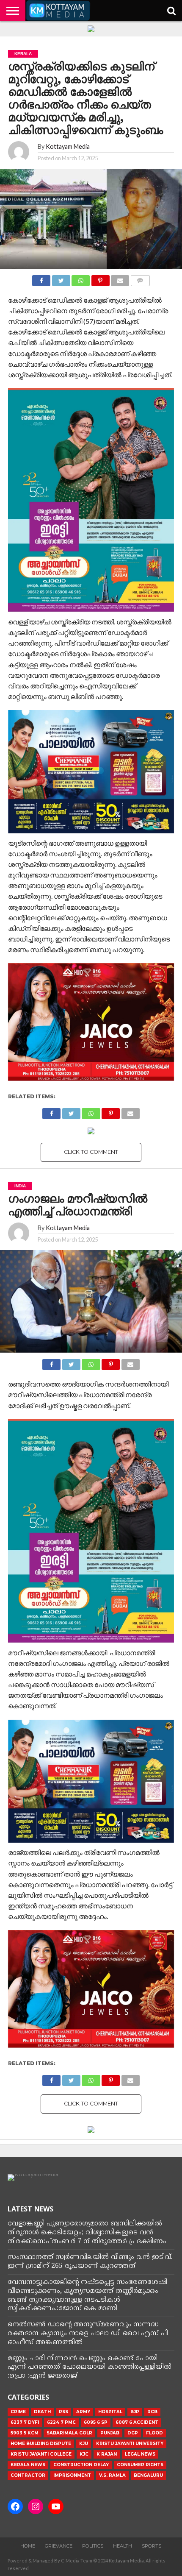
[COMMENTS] (140, 278)
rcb (152, 2412)
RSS (63, 2412)
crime (18, 2412)
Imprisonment (72, 2475)
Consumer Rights (140, 2465)
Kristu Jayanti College (41, 2454)
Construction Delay (81, 2465)
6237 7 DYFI (25, 2422)
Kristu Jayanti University (130, 2444)
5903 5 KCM (25, 2433)
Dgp (133, 2433)
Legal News (140, 2454)
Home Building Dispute (41, 2444)
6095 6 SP (96, 2422)
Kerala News (28, 2465)
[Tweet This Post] (61, 278)
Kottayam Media (68, 146)
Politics (93, 2546)
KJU (84, 2444)
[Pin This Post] (100, 278)
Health (123, 2546)
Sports (152, 2546)
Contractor (28, 2475)
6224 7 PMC (61, 2422)
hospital (110, 2412)
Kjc (84, 2454)
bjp (135, 2412)
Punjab (110, 2433)
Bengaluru (148, 2475)
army (83, 2412)
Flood (154, 2433)
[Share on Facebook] (41, 278)
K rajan (107, 2454)
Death (42, 2412)
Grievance (59, 2546)
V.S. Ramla (112, 2475)
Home (28, 2546)
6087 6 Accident (137, 2422)
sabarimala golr (69, 2433)
